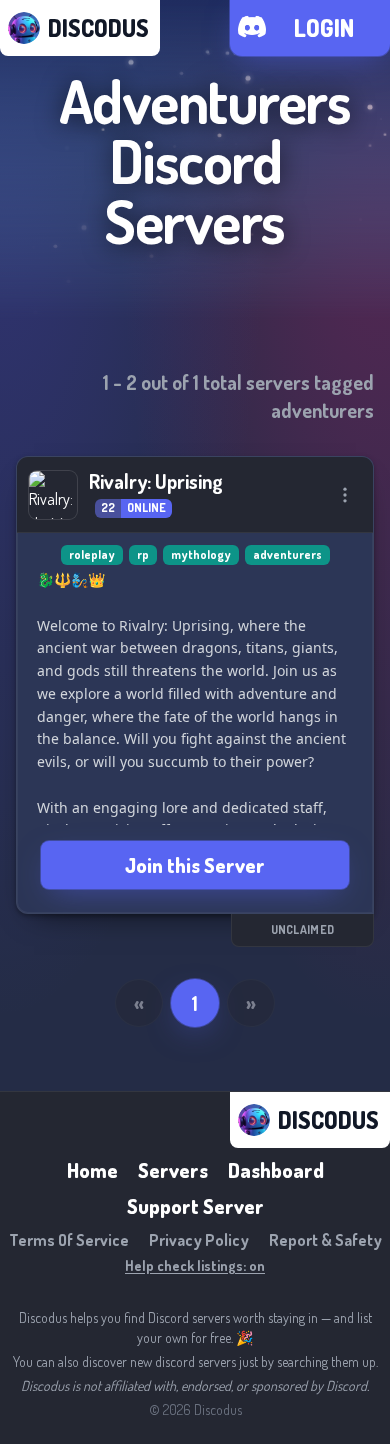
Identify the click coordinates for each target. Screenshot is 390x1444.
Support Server (195, 1206)
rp (143, 554)
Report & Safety (325, 1240)
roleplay (92, 554)
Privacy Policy (199, 1240)
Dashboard (276, 1170)
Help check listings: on (195, 1265)
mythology (201, 554)
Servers (173, 1170)
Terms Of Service (69, 1240)
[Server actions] (345, 495)
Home (92, 1170)
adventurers (287, 554)
